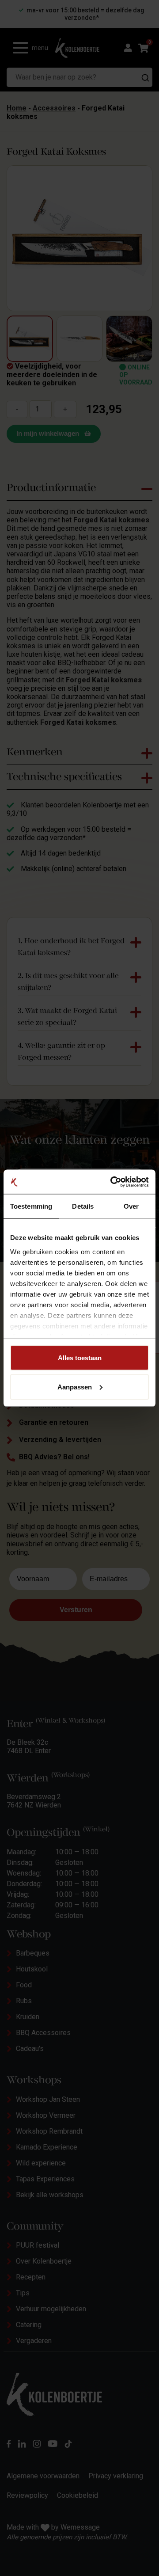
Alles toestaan (80, 1358)
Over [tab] (131, 1206)
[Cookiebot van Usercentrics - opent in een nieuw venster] (112, 1182)
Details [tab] (83, 1206)
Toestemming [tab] (31, 1206)
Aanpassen (75, 1387)
